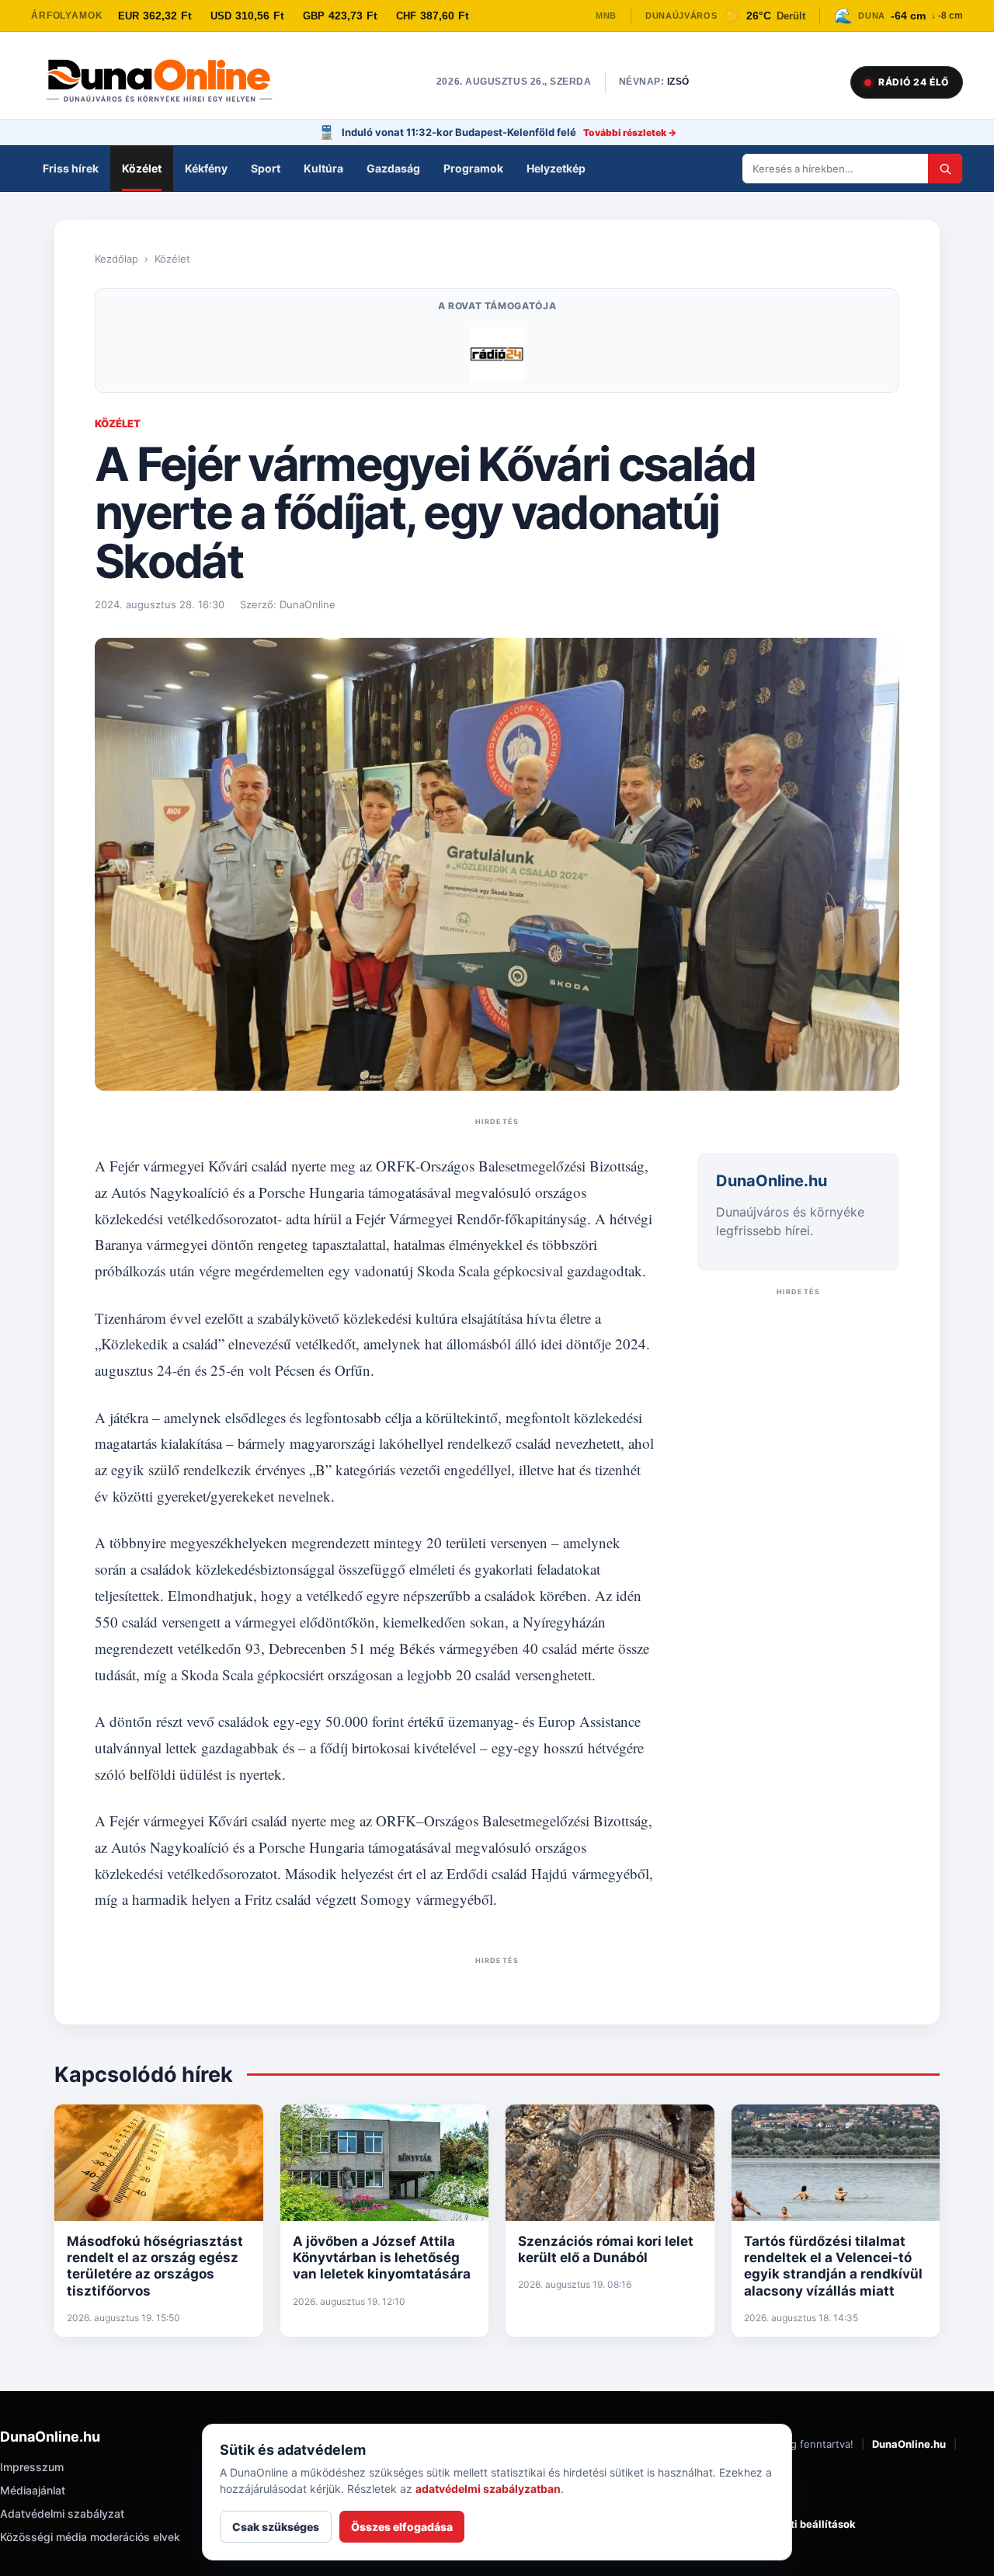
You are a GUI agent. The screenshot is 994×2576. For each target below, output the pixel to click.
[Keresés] (945, 169)
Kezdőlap (116, 259)
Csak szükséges (276, 2527)
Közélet (142, 168)
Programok (473, 168)
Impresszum (32, 2467)
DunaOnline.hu (909, 2444)
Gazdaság (393, 168)
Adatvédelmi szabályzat (62, 2513)
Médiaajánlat (33, 2490)
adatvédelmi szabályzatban (488, 2489)
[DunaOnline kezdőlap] (167, 82)
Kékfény (206, 168)
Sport (266, 168)
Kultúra (323, 168)
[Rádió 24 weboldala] (497, 354)
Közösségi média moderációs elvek (90, 2537)
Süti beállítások (817, 2524)
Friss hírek (71, 168)
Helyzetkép (556, 168)
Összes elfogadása (402, 2527)
